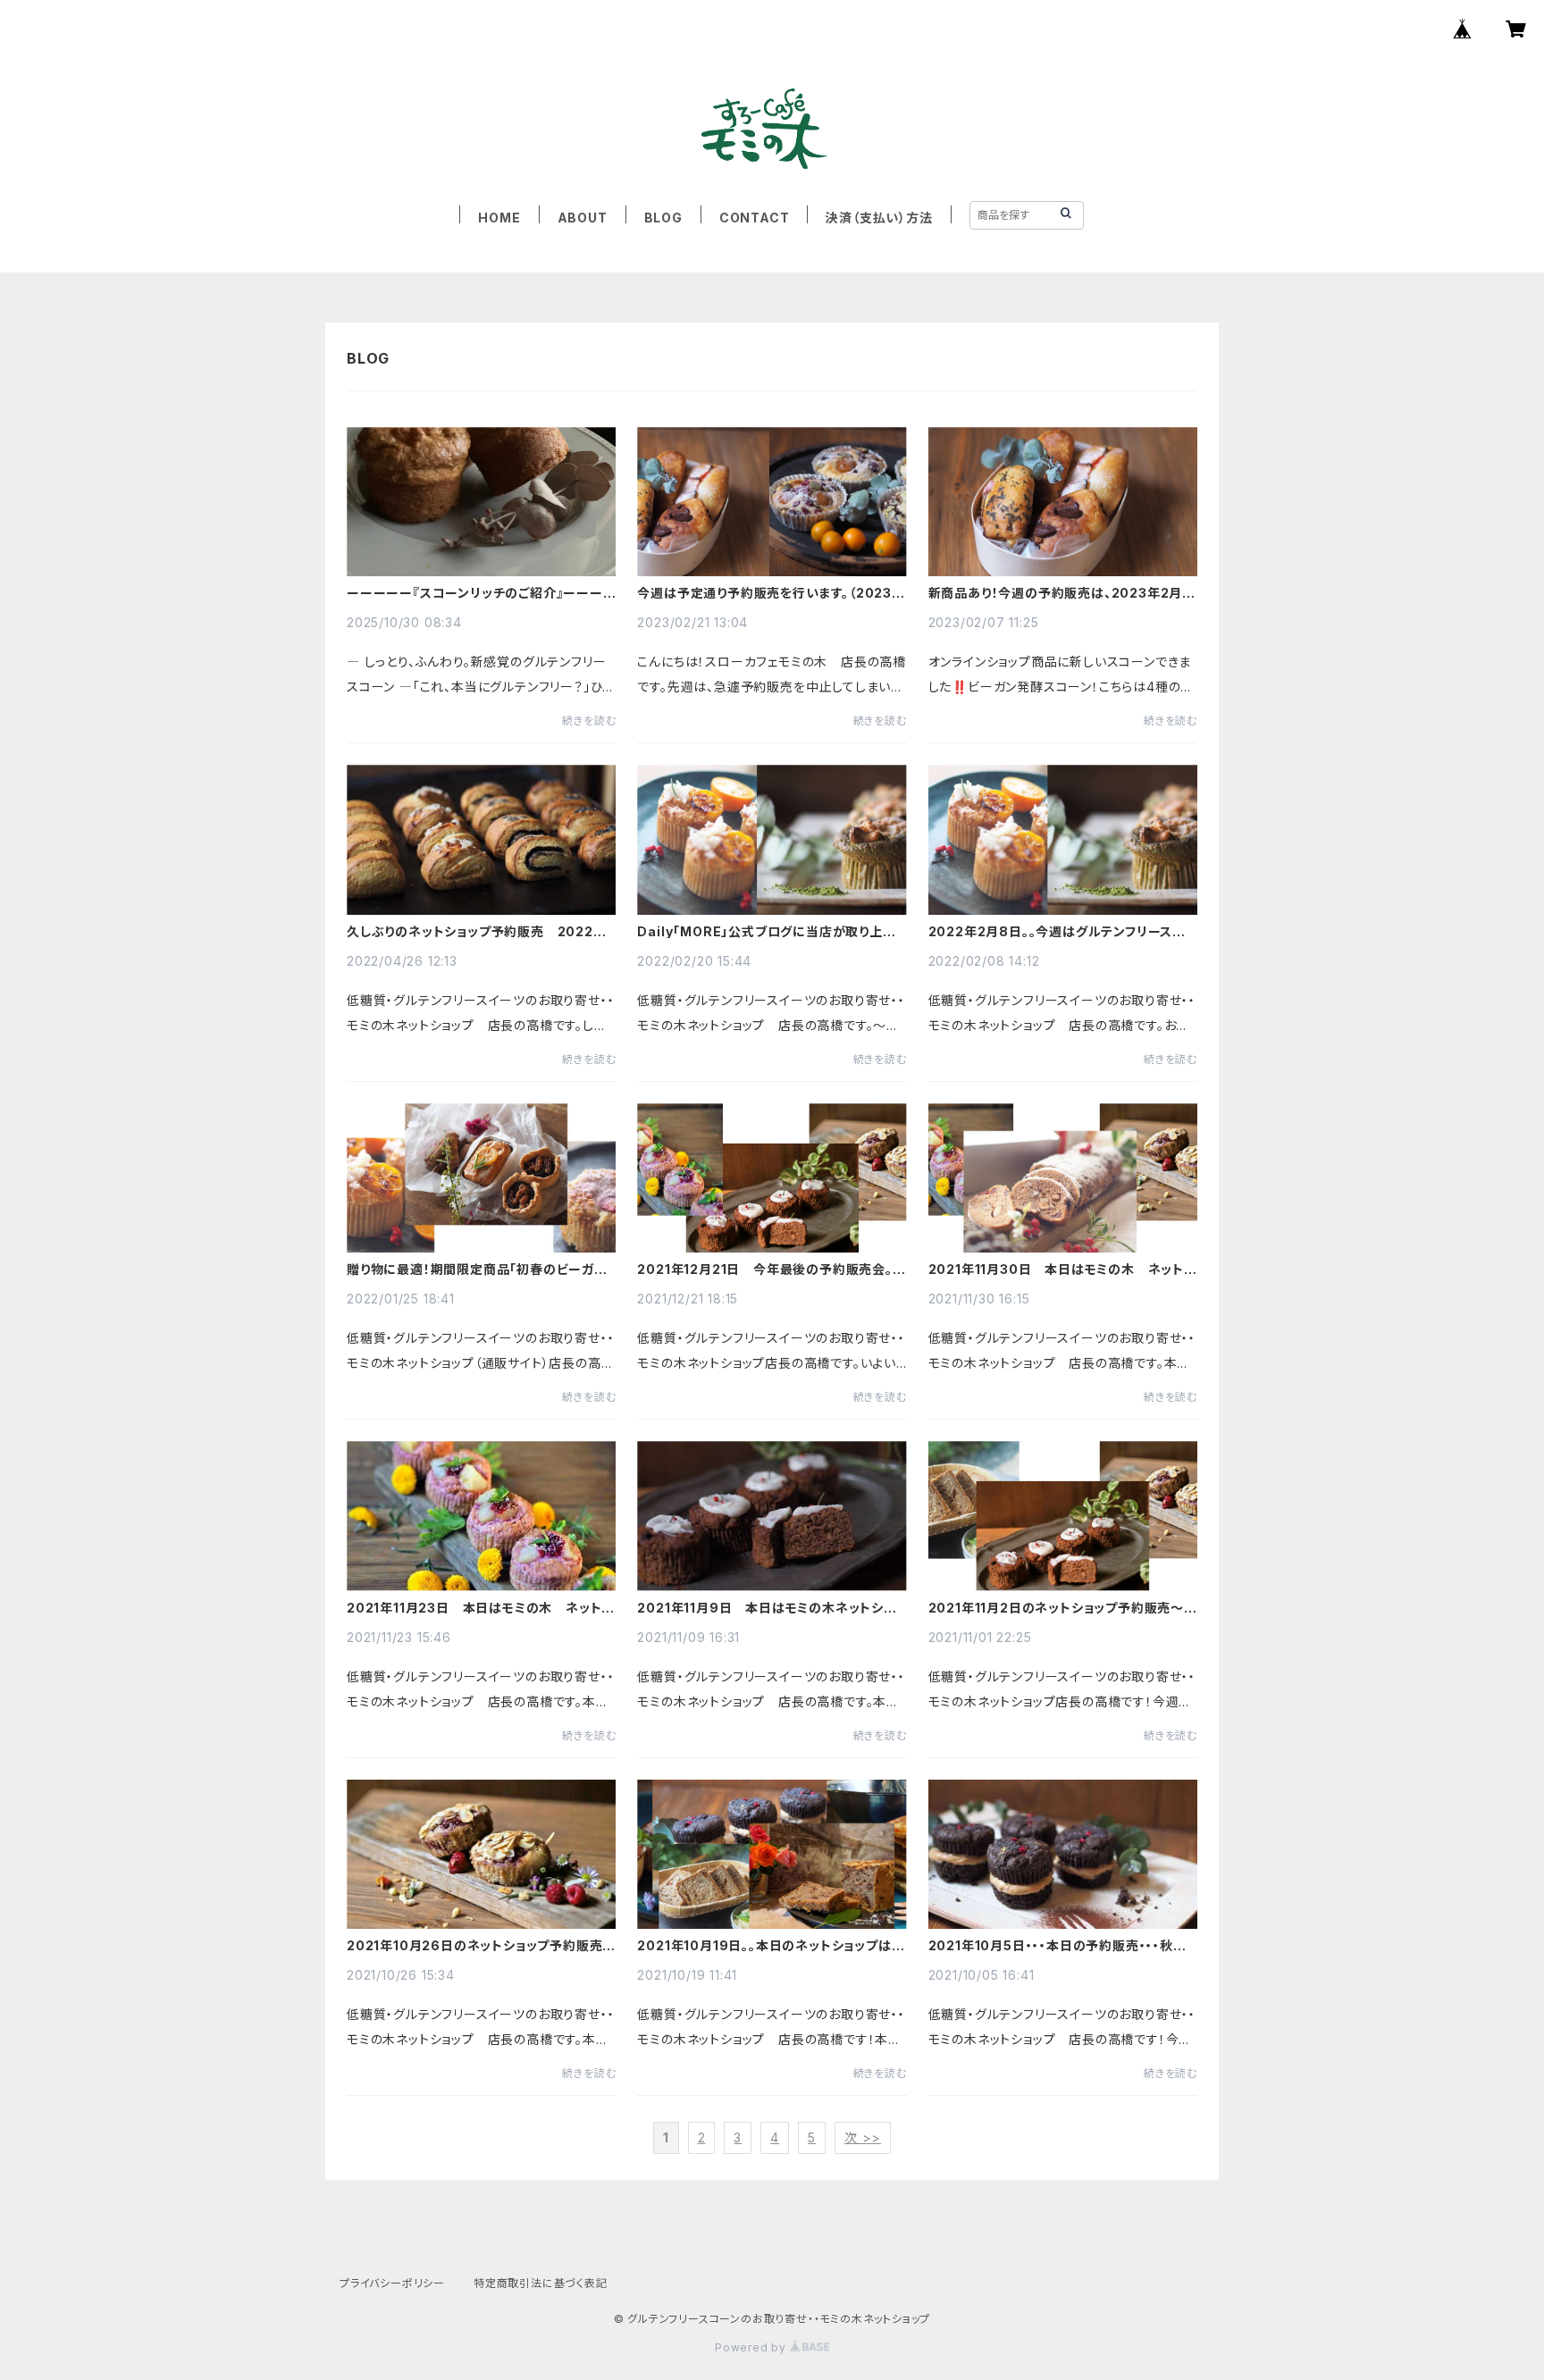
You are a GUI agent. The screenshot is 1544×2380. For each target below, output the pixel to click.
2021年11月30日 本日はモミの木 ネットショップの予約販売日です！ (1062, 1270)
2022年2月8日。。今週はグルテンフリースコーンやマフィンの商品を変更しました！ (1057, 932)
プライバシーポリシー (392, 2283)
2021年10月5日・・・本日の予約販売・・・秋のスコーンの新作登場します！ (1057, 1946)
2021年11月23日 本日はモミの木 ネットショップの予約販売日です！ (480, 1608)
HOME (499, 218)
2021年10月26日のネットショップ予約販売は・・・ (474, 1946)
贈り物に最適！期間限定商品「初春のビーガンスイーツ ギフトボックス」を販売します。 (477, 1270)
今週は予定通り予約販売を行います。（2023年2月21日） (771, 593)
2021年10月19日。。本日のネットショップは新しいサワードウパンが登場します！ (771, 1946)
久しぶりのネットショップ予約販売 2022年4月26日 (477, 932)
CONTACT (755, 218)
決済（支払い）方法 (879, 218)
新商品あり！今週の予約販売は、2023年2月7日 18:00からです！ (1060, 593)
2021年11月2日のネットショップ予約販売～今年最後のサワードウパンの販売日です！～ (1063, 1608)
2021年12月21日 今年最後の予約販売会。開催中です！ (771, 1270)
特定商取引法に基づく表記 (541, 2283)
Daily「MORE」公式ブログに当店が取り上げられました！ (766, 932)
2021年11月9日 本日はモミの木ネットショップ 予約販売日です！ (771, 1608)
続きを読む (589, 721)
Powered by (752, 2347)
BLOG (663, 218)
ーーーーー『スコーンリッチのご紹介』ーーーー (475, 593)
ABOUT (583, 218)
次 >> (863, 2137)
